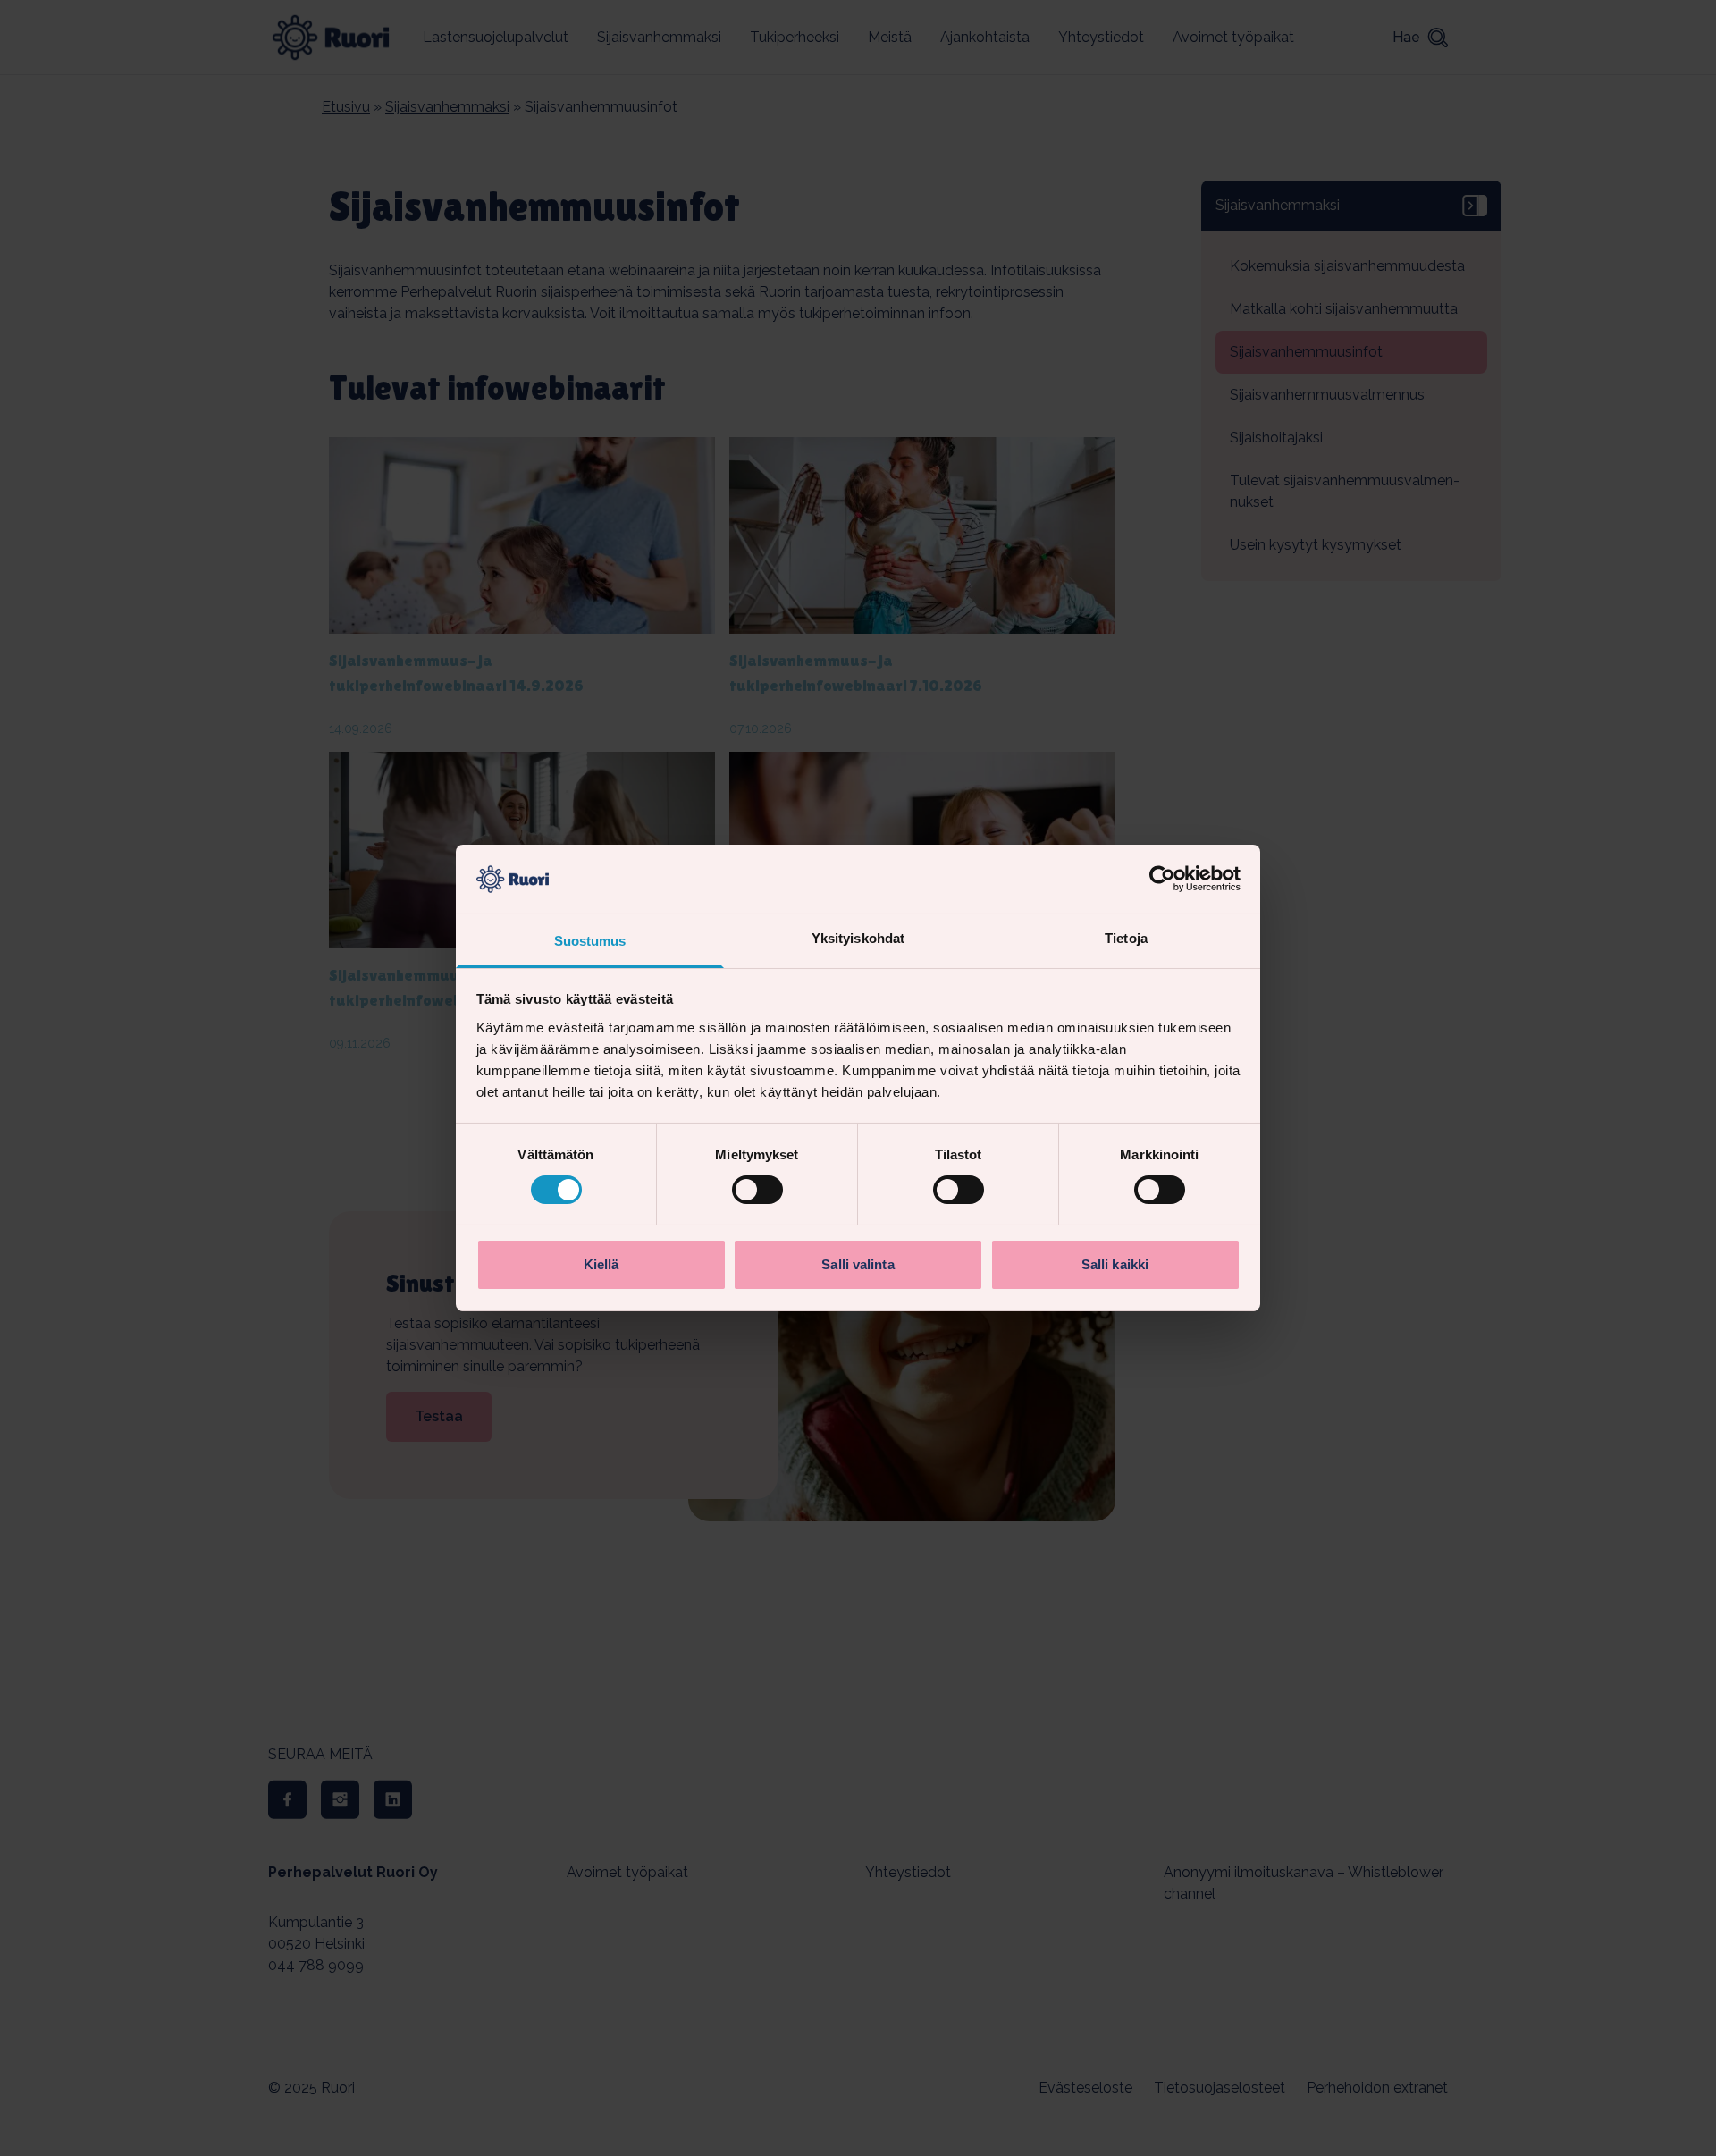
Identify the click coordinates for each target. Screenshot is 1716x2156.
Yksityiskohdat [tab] (858, 938)
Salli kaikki (1115, 1264)
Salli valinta (858, 1264)
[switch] (757, 1190)
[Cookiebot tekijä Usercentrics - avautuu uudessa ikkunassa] (1162, 879)
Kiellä (601, 1264)
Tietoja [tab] (1126, 938)
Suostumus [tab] (590, 941)
